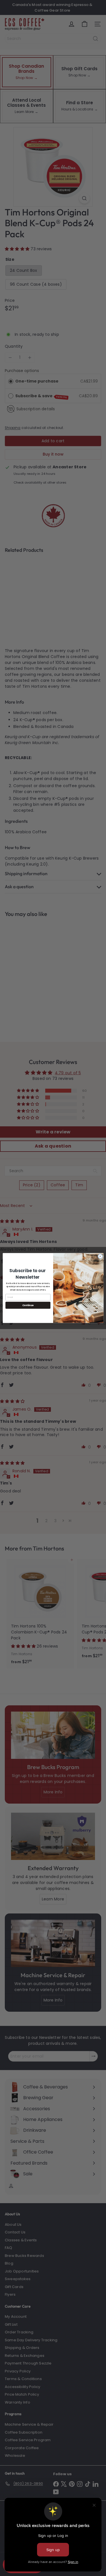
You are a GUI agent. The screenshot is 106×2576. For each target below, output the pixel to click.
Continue (28, 1305)
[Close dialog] (100, 1256)
